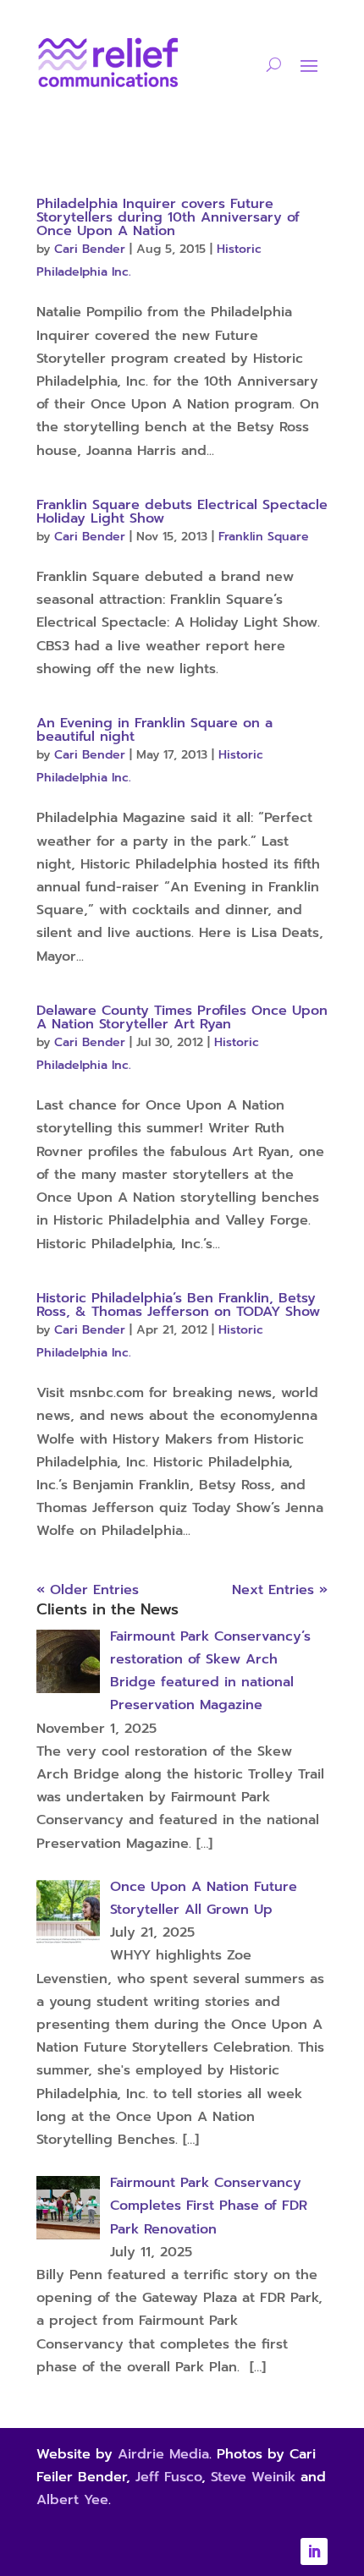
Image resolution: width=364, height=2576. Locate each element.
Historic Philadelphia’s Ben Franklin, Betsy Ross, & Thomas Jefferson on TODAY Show (178, 1305)
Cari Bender (90, 249)
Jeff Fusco (168, 2477)
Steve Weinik (253, 2477)
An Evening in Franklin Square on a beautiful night (154, 730)
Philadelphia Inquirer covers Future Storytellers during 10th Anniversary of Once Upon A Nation (168, 217)
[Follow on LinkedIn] (314, 2551)
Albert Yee (72, 2500)
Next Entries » (280, 1590)
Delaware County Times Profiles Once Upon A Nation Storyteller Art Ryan (182, 1017)
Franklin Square (264, 537)
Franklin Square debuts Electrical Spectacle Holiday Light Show (182, 512)
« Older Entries (88, 1590)
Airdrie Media (163, 2454)
